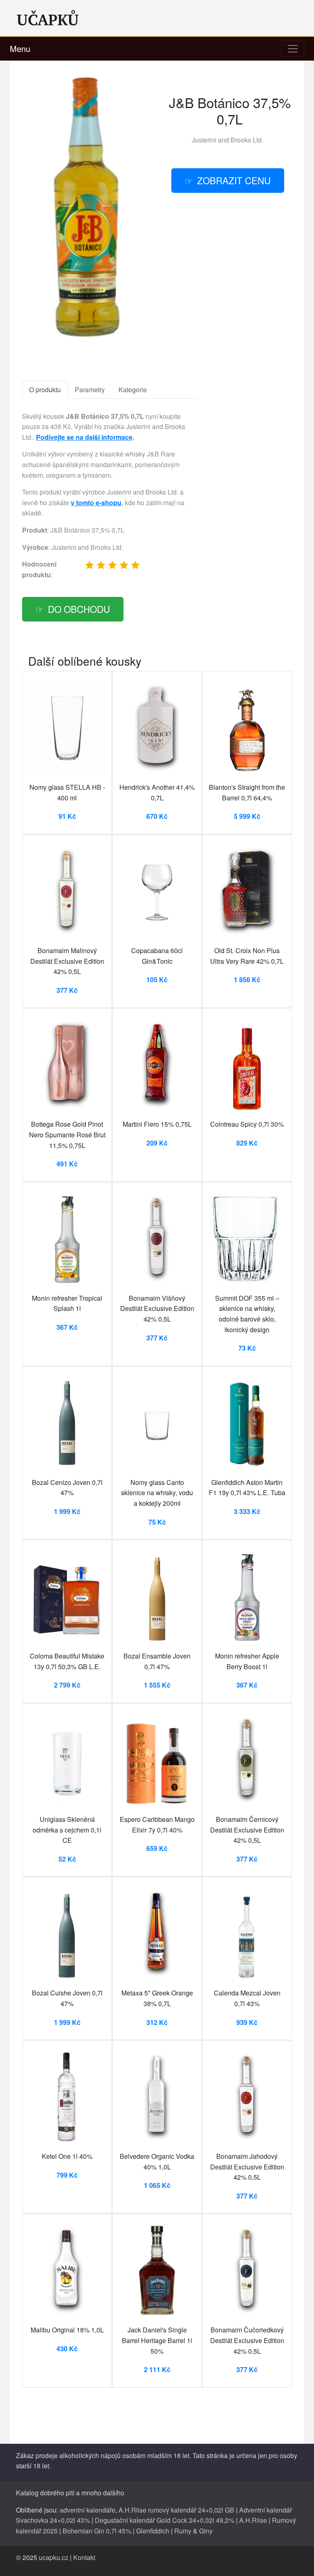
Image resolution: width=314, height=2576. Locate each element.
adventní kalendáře (87, 2510)
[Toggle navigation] (293, 49)
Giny (206, 2531)
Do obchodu (79, 609)
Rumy (183, 2531)
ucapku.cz (54, 2557)
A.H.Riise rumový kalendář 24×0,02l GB (176, 2510)
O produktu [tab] (45, 390)
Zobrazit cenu (234, 180)
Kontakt (84, 2557)
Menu (20, 49)
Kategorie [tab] (133, 390)
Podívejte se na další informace (84, 437)
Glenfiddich (153, 2531)
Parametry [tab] (90, 390)
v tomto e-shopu (96, 503)
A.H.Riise (253, 2520)
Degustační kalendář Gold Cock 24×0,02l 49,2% (165, 2520)
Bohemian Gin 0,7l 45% (97, 2531)
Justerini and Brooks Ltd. (228, 140)
